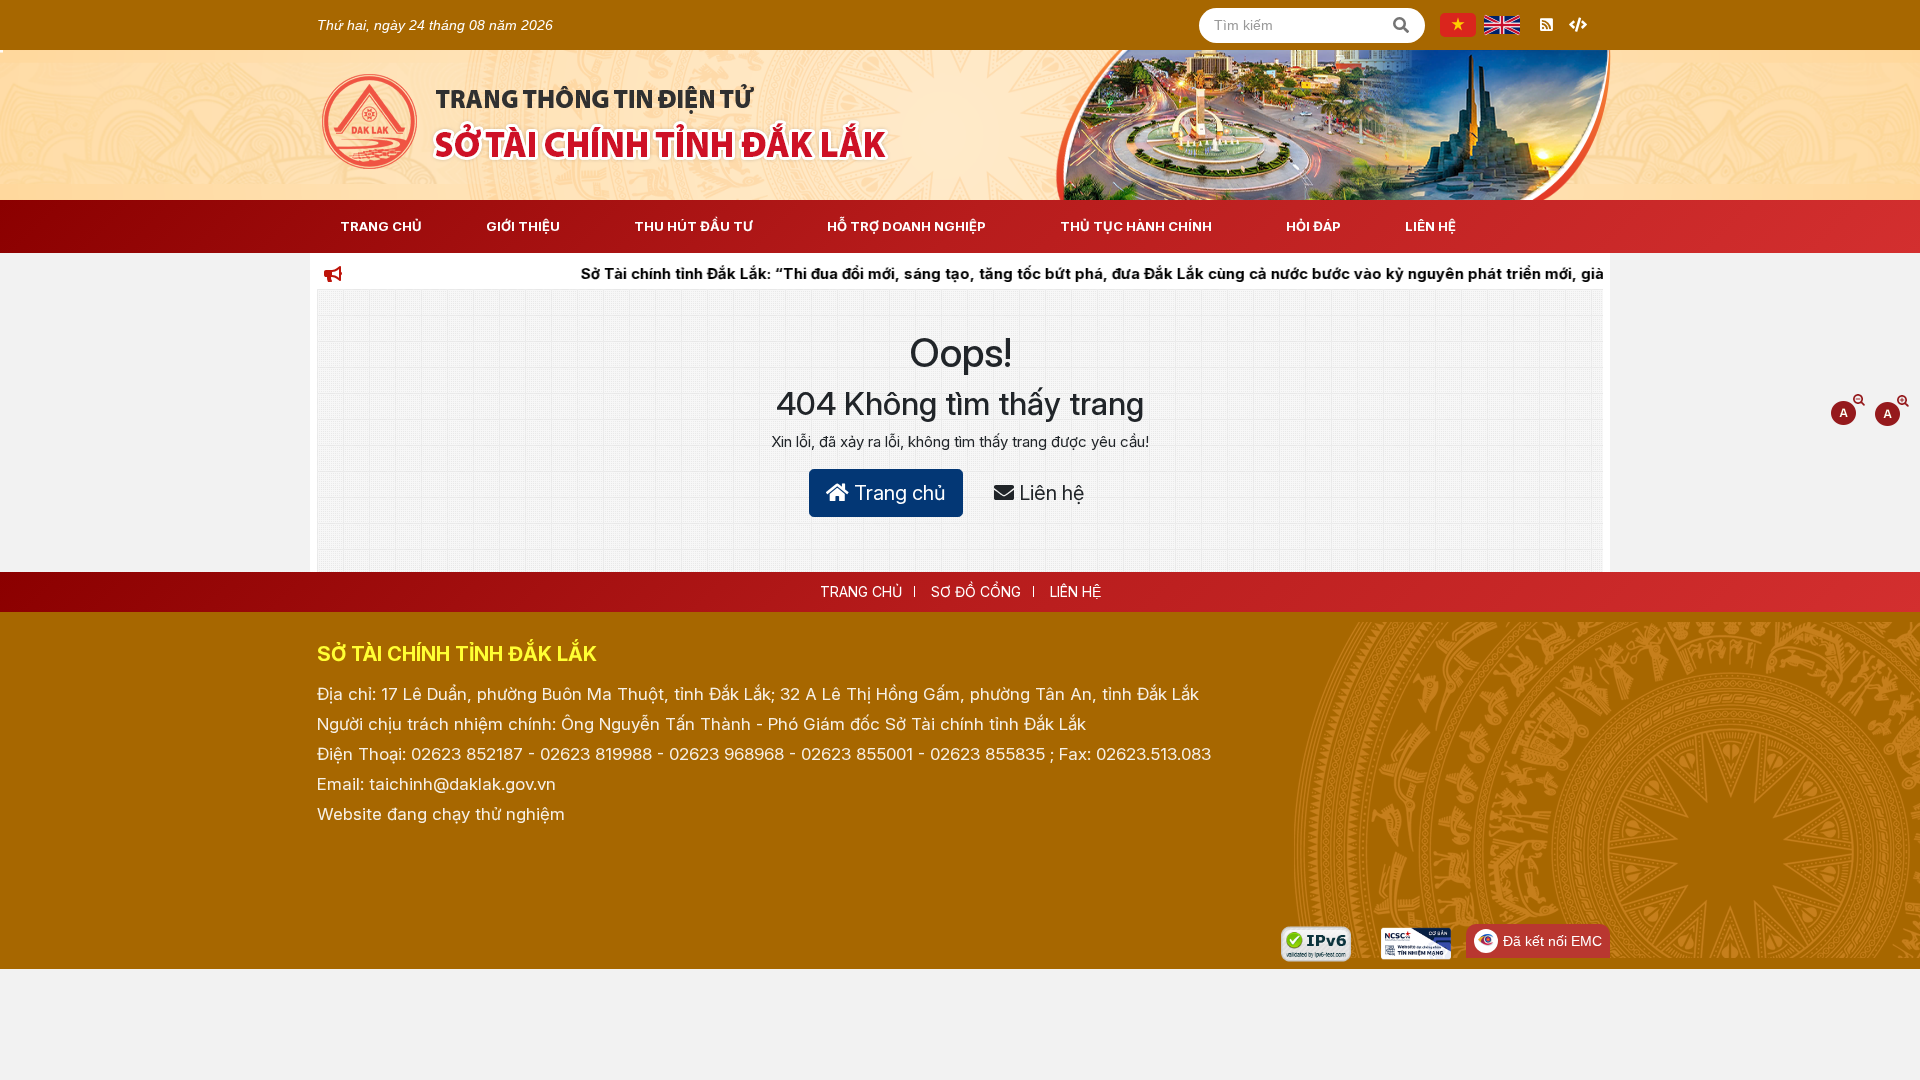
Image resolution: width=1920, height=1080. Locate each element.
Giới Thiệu (523, 226)
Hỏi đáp (1313, 226)
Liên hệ (1430, 226)
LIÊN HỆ (1075, 591)
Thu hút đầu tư (693, 226)
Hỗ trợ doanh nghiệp (906, 226)
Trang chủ (897, 493)
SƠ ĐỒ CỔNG (976, 591)
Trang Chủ (381, 226)
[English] (1502, 25)
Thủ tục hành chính (1136, 226)
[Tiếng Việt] (1458, 25)
